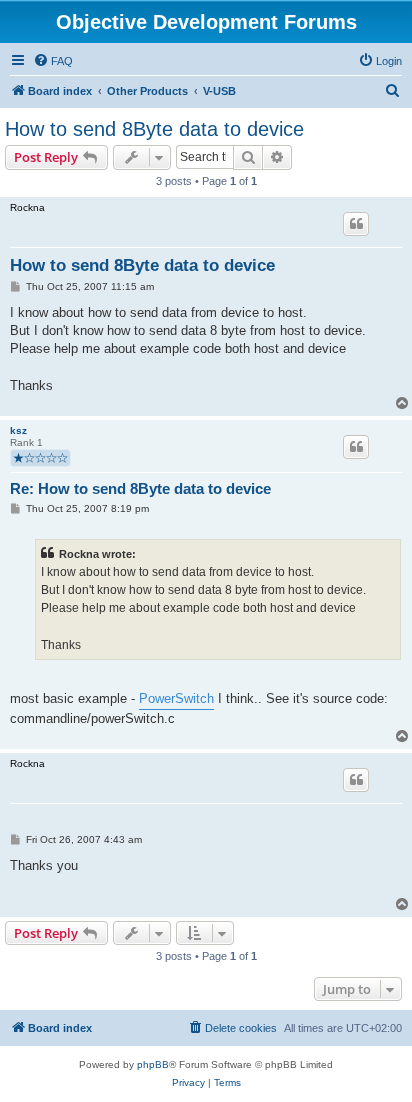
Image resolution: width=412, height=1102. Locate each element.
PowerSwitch (176, 698)
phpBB (153, 1064)
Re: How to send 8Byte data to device (140, 488)
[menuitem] (53, 61)
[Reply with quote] (356, 224)
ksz (18, 430)
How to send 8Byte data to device (154, 129)
